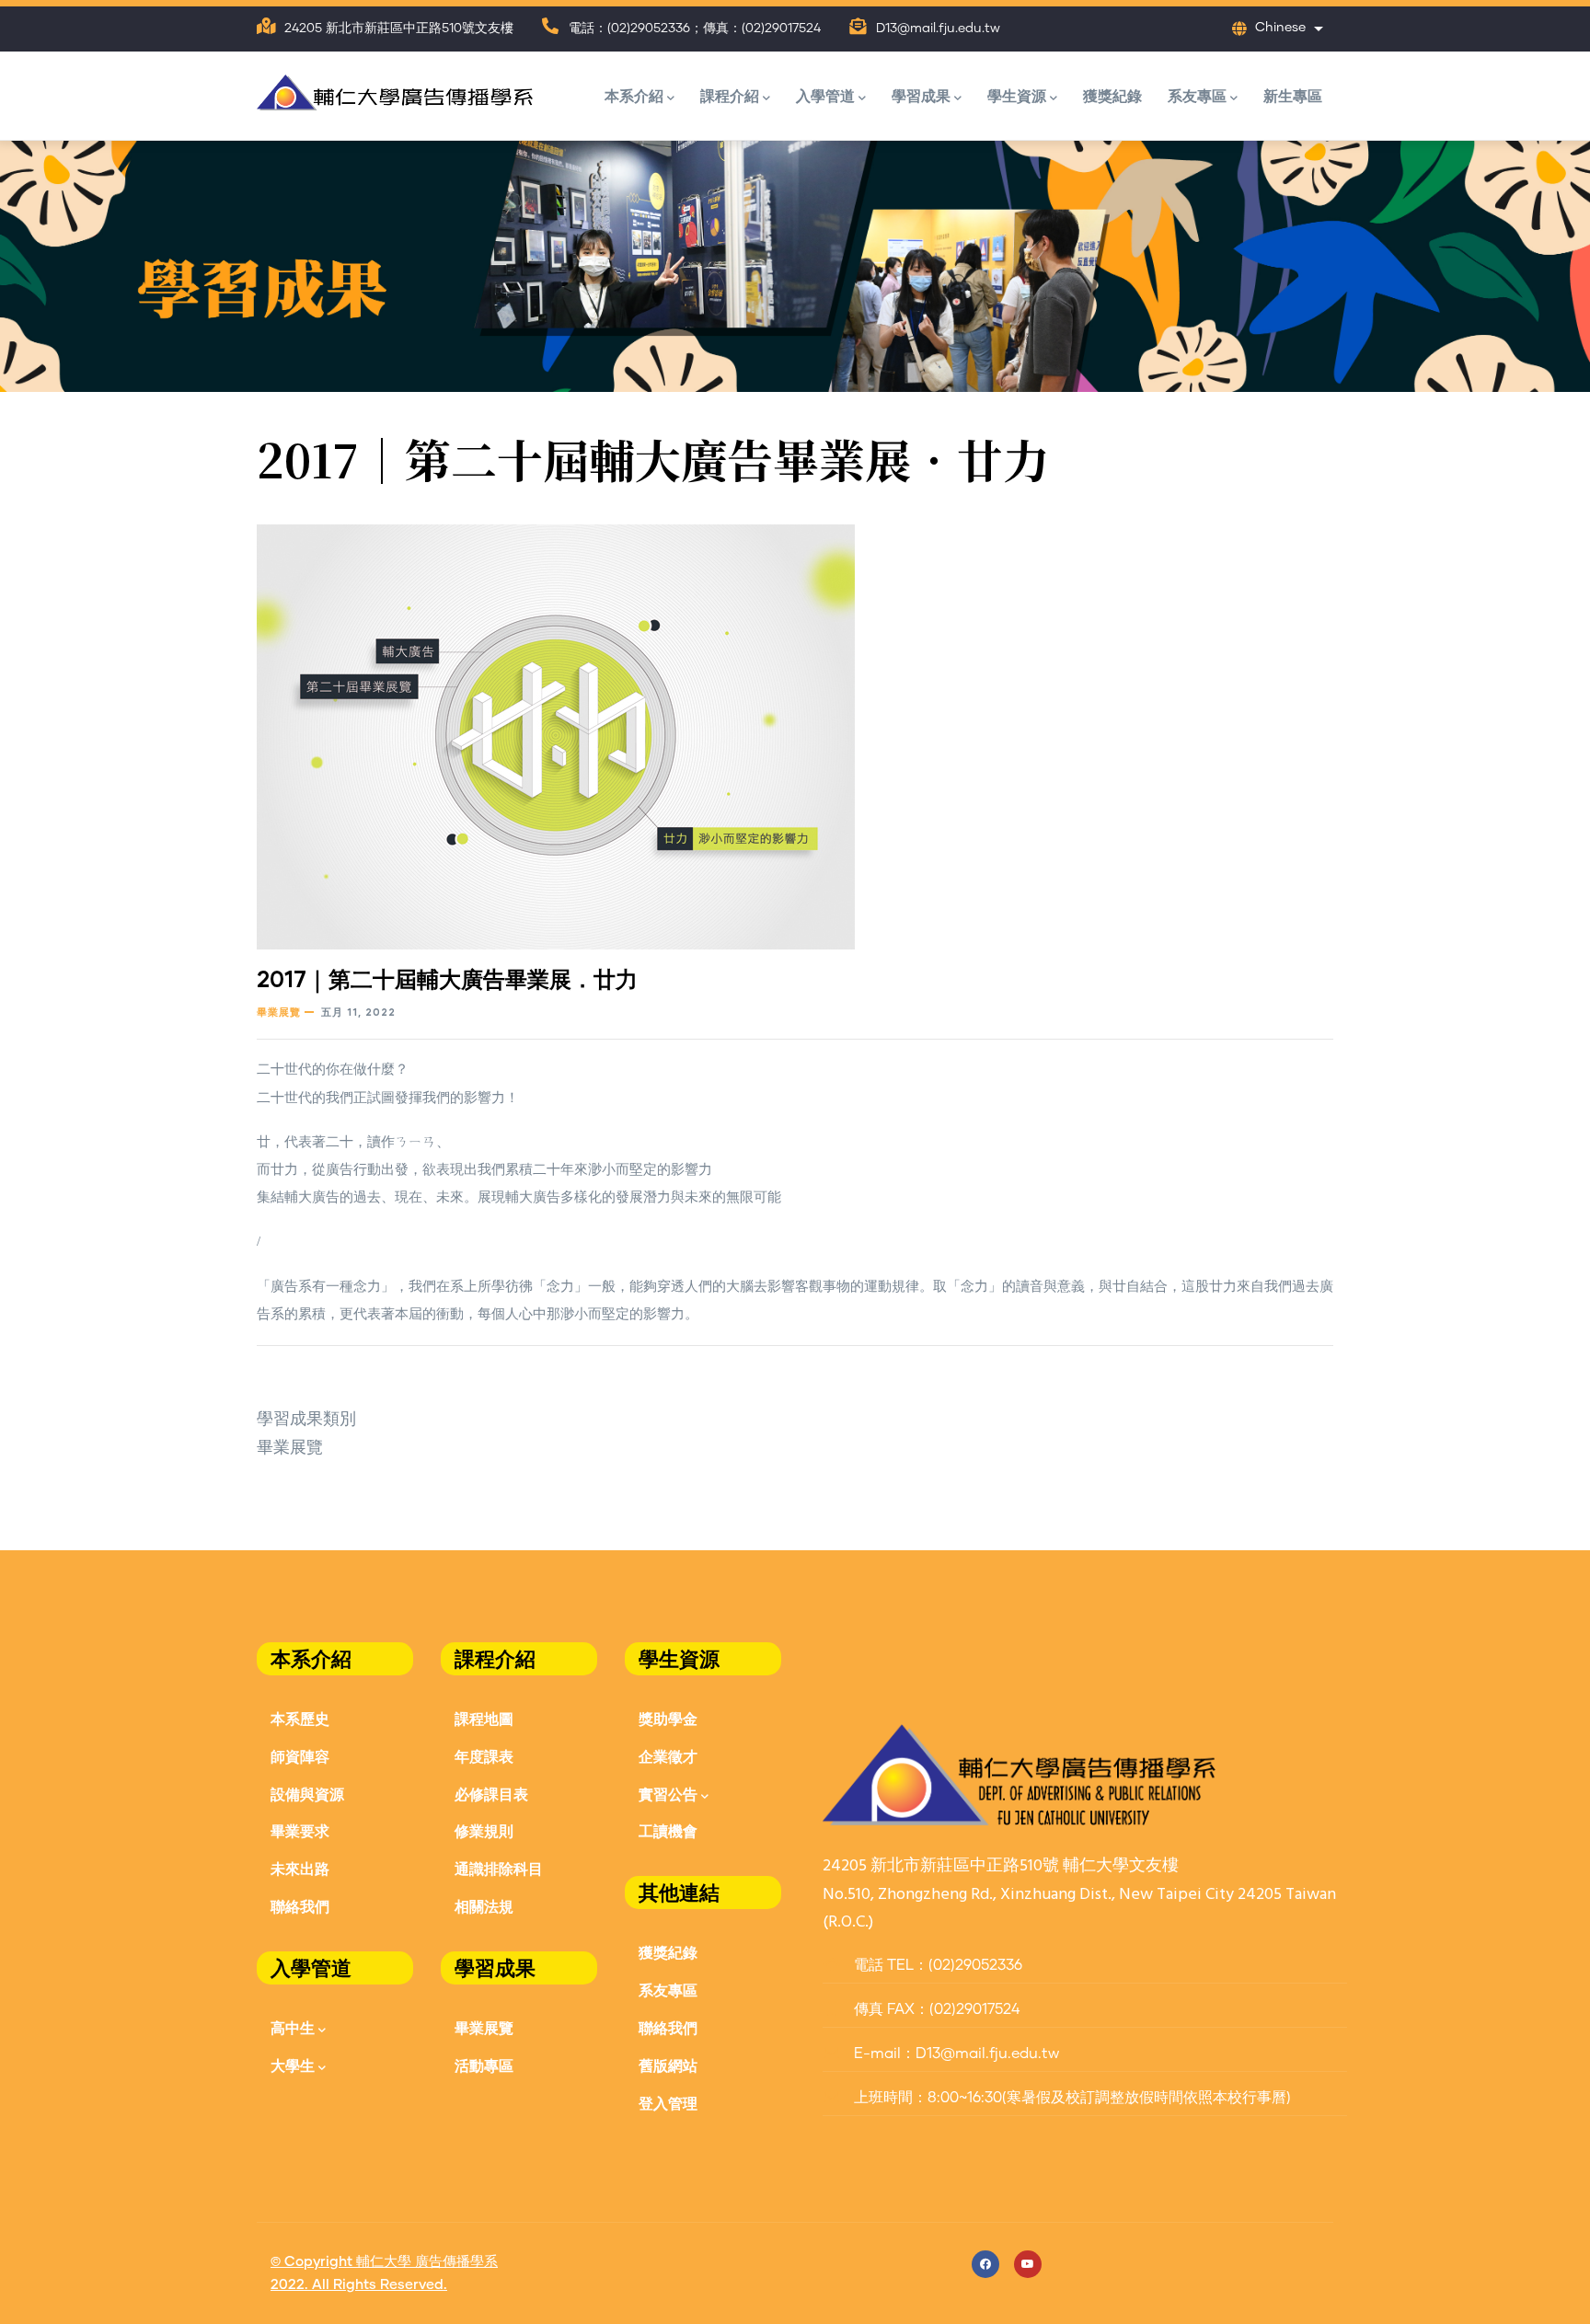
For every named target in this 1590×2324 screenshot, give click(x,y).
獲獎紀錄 (1112, 95)
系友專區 (1197, 95)
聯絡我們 (300, 1906)
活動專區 (484, 2065)
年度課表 (484, 1756)
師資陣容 (300, 1756)
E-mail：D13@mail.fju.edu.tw (955, 2054)
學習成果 (921, 95)
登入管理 (668, 2103)
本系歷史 (300, 1718)
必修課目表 (491, 1794)
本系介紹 (634, 95)
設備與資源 (307, 1794)
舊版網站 (668, 2065)
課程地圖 (484, 1718)
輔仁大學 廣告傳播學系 (427, 2262)
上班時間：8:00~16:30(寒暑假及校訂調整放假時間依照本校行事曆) (1071, 2098)
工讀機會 (668, 1830)
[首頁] (395, 88)
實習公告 (668, 1794)
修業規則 (484, 1830)
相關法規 (484, 1906)
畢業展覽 (279, 1012)
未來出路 (300, 1868)
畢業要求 (300, 1830)
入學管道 (825, 95)
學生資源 (1017, 95)
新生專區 (1293, 95)
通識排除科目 (499, 1868)
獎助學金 (668, 1718)
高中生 (293, 2027)
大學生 (293, 2065)
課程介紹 (730, 95)
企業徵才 (668, 1756)
